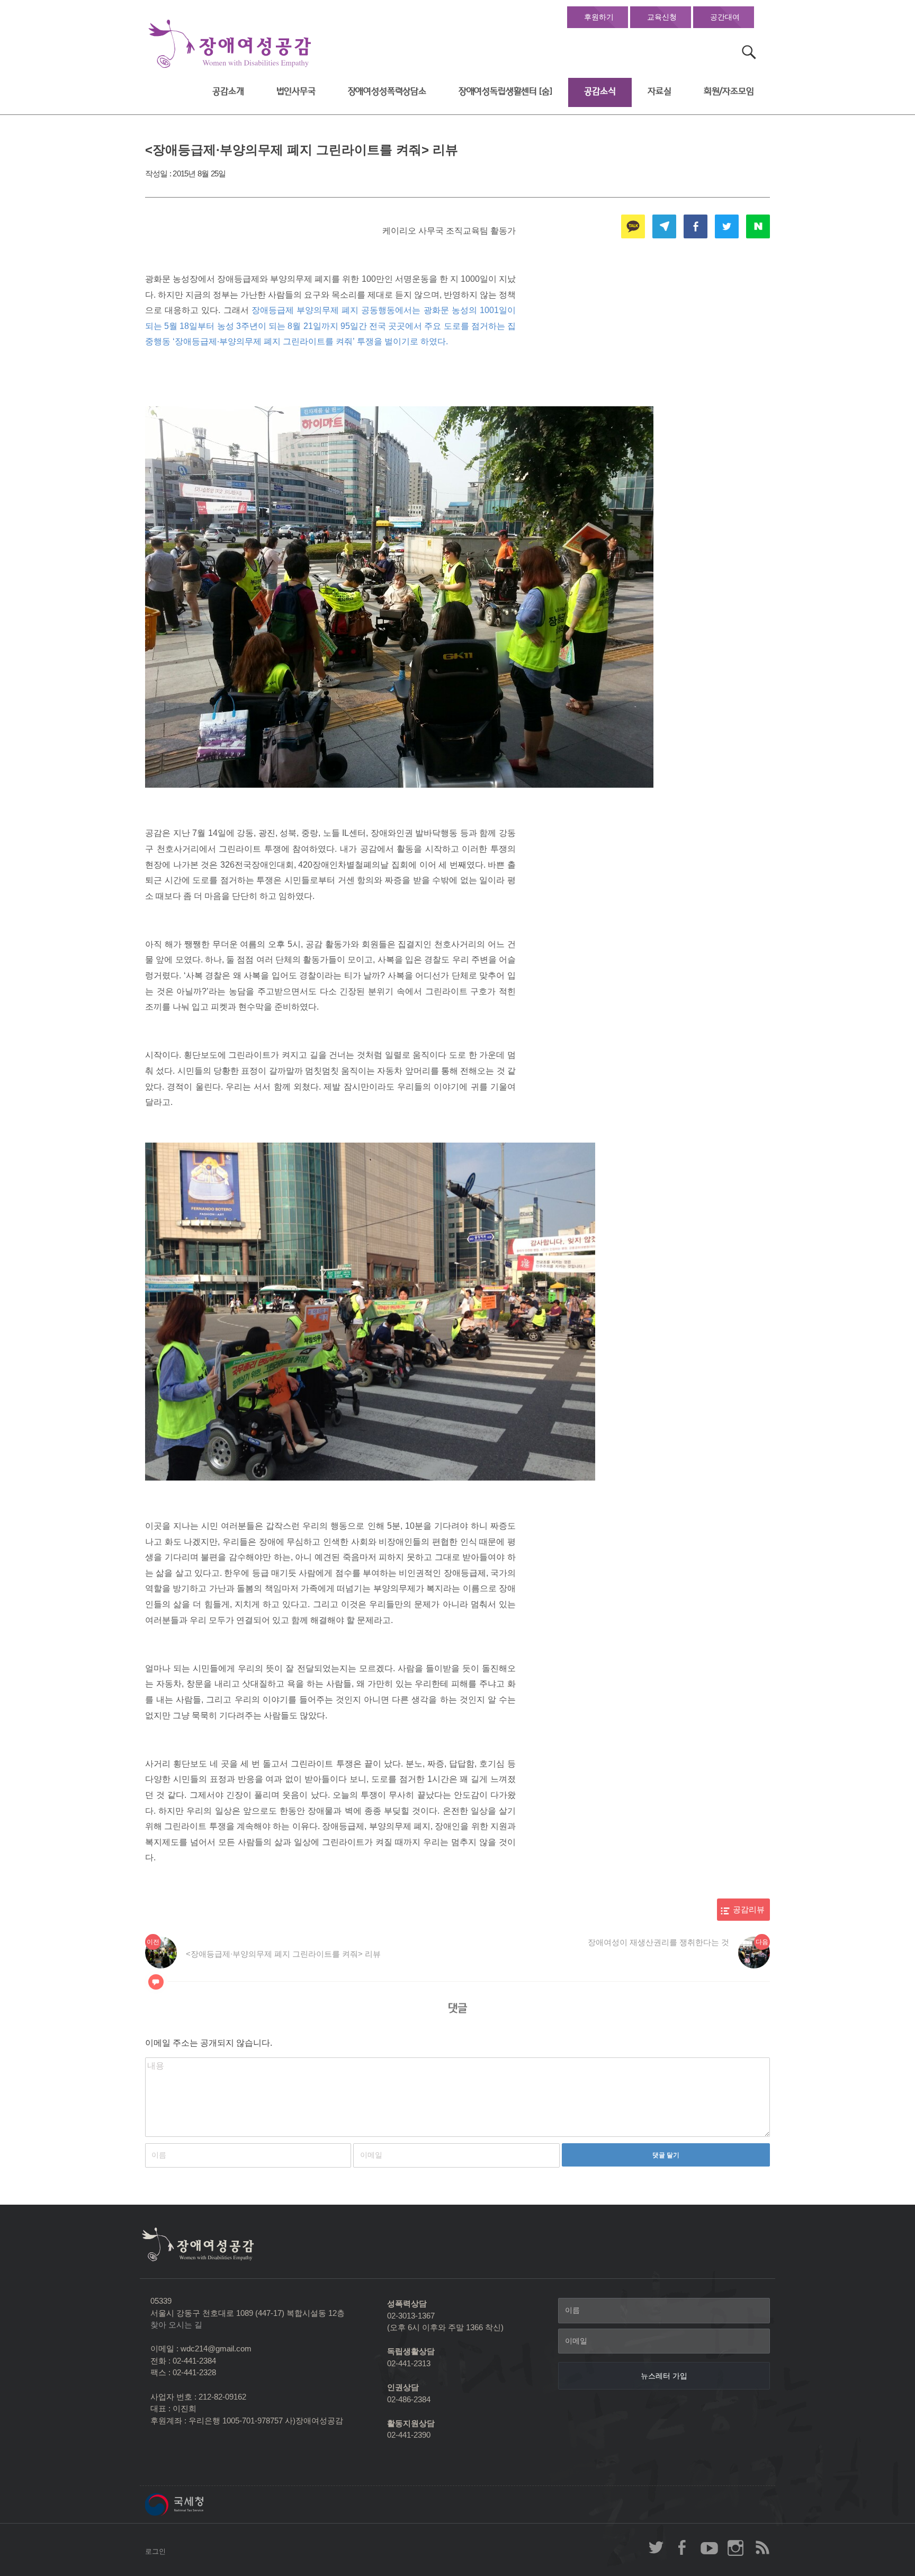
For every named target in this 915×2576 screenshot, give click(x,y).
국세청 (198, 2504)
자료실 (660, 91)
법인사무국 (296, 91)
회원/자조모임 (729, 91)
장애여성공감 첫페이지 (230, 44)
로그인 (155, 2551)
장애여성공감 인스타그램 (735, 2547)
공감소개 (228, 91)
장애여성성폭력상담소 (387, 91)
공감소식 (600, 91)
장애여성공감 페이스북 (683, 2547)
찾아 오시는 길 (176, 2325)
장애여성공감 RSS (762, 2547)
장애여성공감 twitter (656, 2547)
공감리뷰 (749, 1910)
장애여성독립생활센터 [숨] (505, 91)
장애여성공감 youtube (709, 2547)
